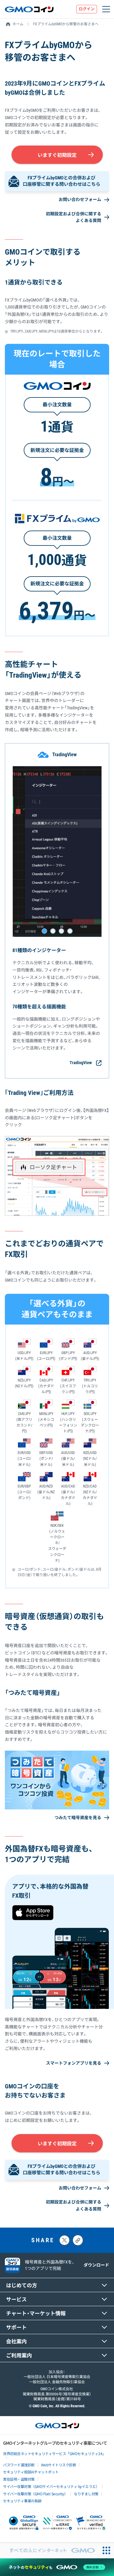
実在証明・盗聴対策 (19, 2479)
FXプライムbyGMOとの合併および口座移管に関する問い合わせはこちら (62, 181)
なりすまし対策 (86, 2494)
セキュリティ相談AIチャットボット (31, 2472)
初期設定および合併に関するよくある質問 (74, 217)
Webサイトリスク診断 (59, 2465)
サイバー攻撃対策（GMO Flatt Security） (35, 2494)
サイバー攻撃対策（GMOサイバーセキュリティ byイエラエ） (51, 2486)
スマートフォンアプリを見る (74, 2063)
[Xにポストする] (64, 2240)
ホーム (18, 24)
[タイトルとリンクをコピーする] (78, 2240)
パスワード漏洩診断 (19, 2465)
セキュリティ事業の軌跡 (22, 2501)
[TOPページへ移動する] (29, 9)
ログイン (87, 9)
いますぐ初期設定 (57, 155)
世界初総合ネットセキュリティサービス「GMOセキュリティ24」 (54, 2453)
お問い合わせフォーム (80, 199)
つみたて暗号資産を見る (78, 1818)
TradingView (81, 1063)
